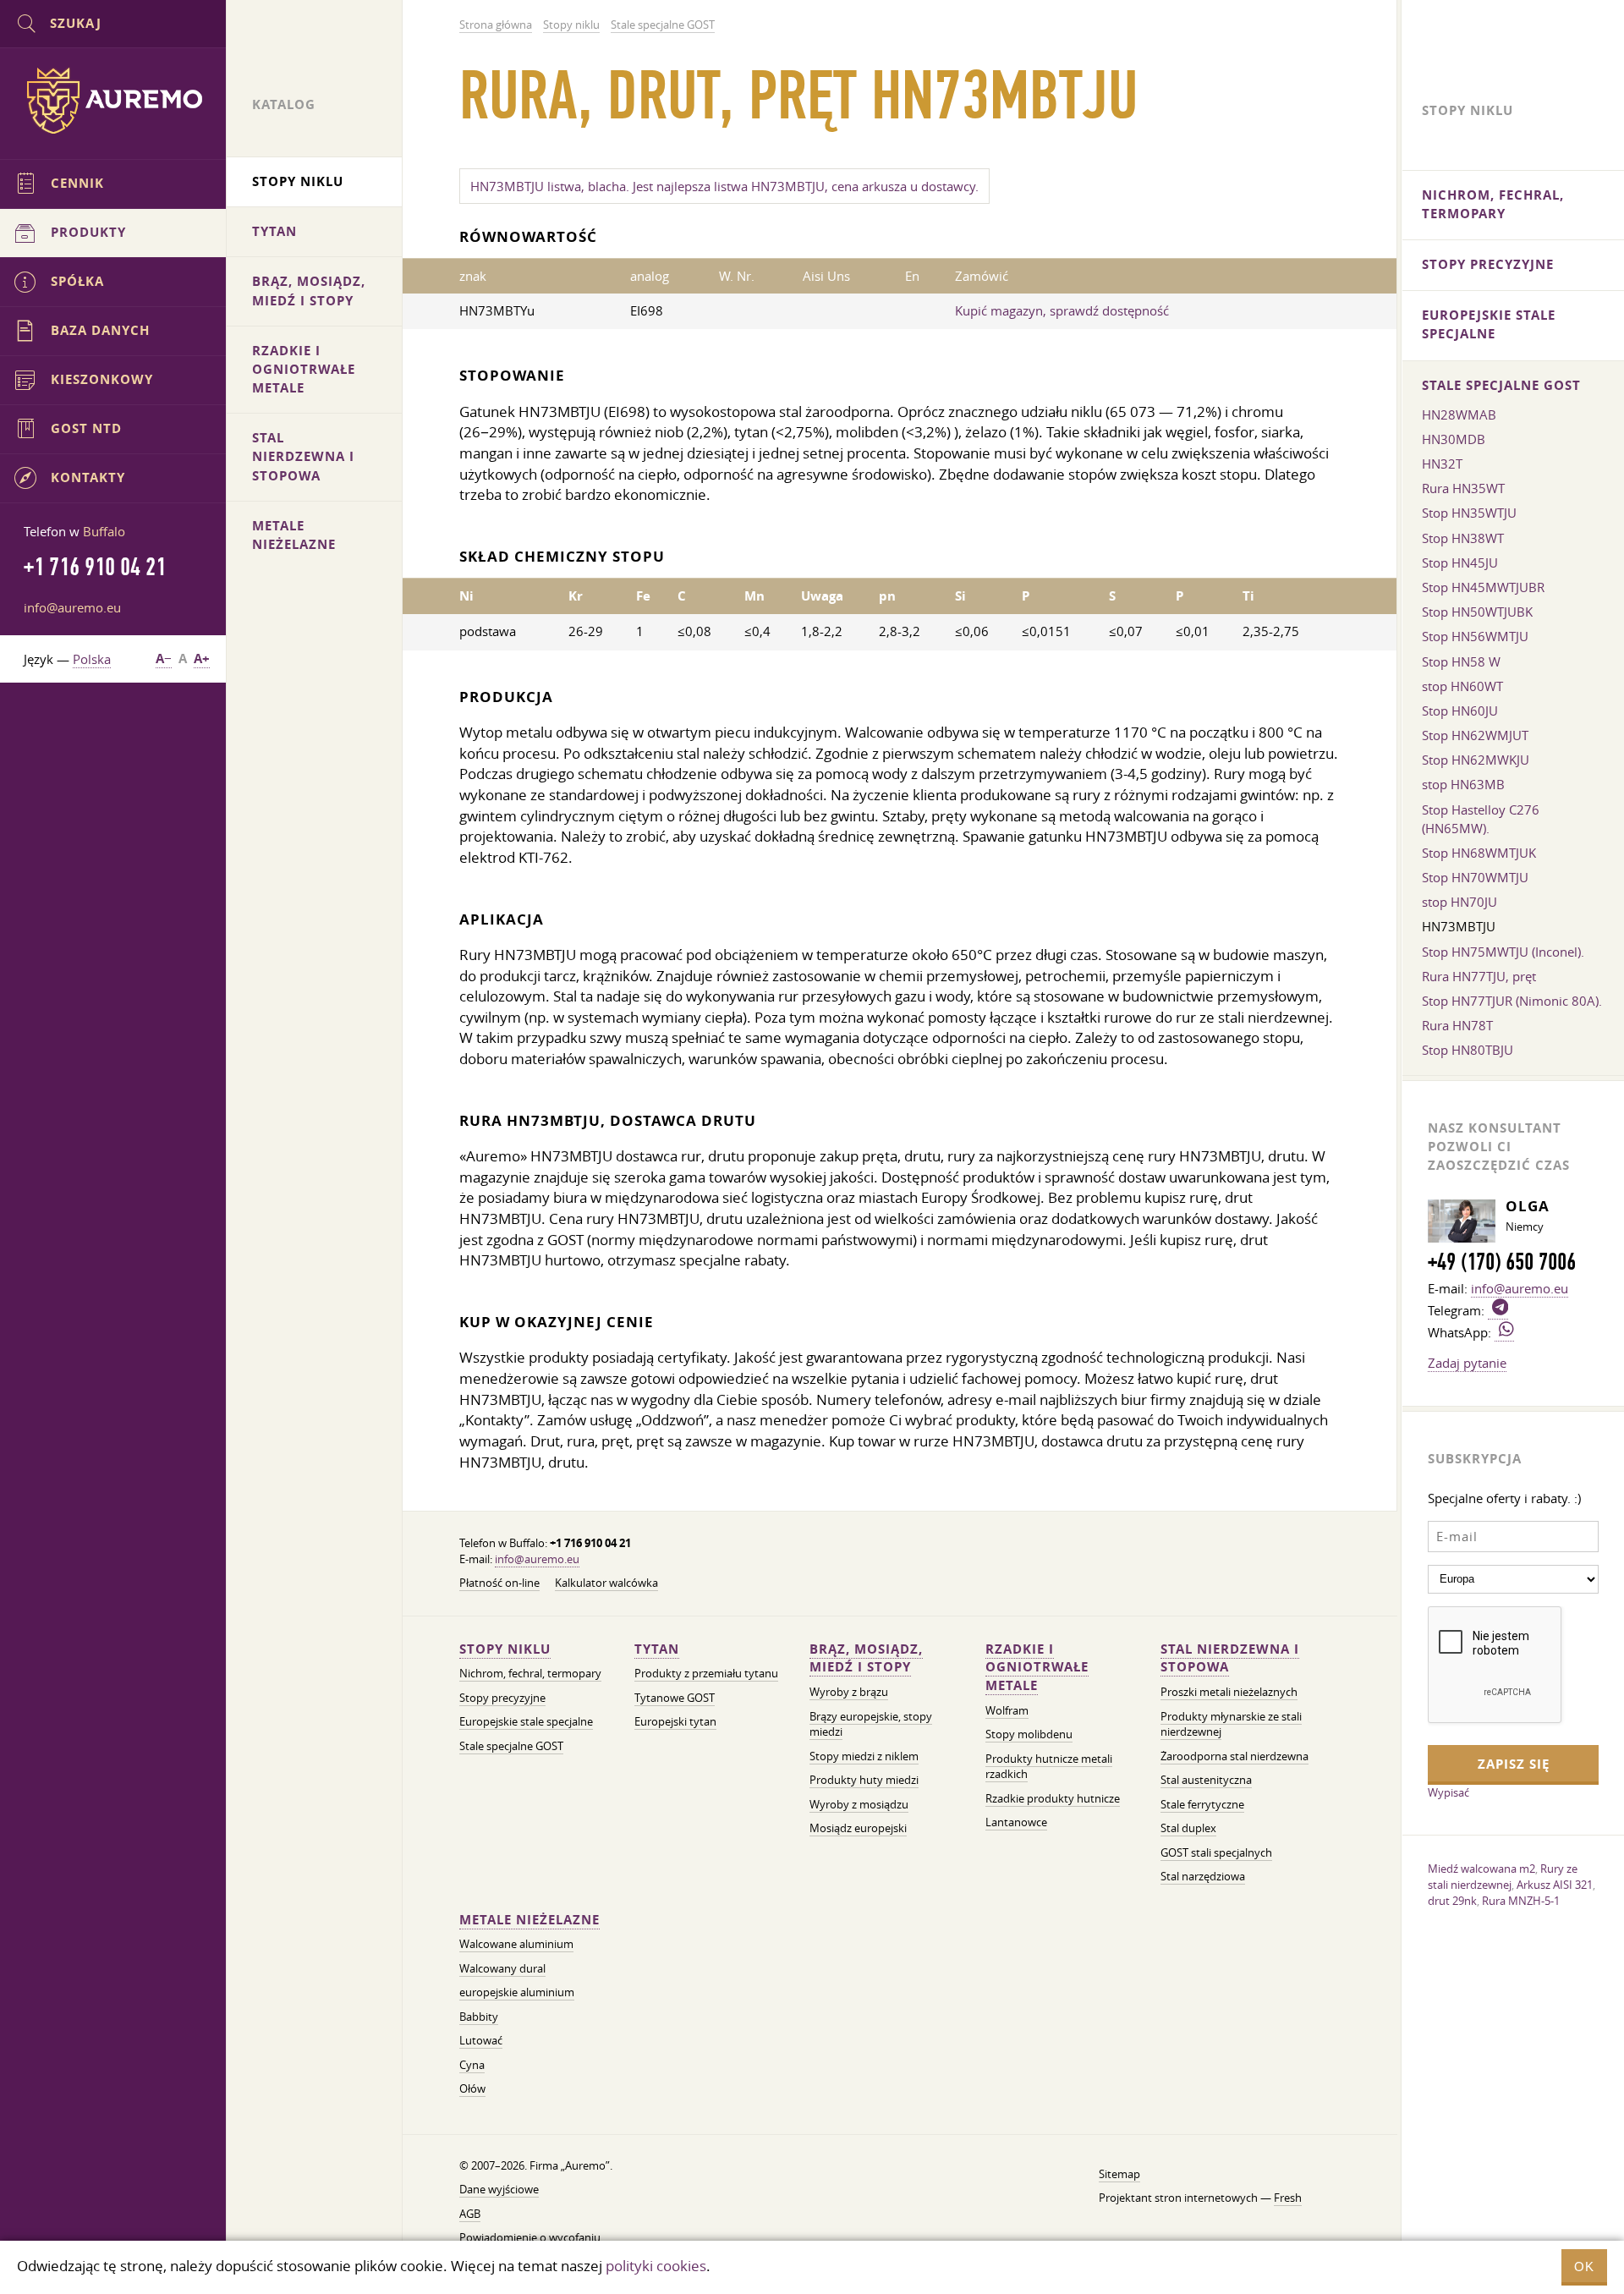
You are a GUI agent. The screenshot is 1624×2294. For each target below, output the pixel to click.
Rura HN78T (1457, 1025)
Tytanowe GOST (675, 1698)
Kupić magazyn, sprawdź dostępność (1062, 310)
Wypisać (1448, 1792)
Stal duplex (1188, 1828)
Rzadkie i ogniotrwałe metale (1037, 1668)
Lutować (481, 2041)
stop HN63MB (1463, 784)
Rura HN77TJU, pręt (1479, 976)
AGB (470, 2214)
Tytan (657, 1649)
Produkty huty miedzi (864, 1780)
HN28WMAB (1459, 414)
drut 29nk (1452, 1901)
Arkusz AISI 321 (1555, 1885)
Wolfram (1007, 1711)
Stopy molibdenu (1029, 1734)
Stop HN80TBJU (1468, 1050)
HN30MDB (1454, 439)
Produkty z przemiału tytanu (706, 1674)
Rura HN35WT (1463, 488)
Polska (92, 659)
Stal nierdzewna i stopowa (1230, 1658)
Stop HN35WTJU (1469, 513)
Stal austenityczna (1206, 1780)
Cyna (472, 2065)
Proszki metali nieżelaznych (1229, 1692)
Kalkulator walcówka (606, 1583)
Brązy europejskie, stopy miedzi (871, 1724)
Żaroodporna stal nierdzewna (1234, 1756)
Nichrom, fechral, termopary (530, 1674)
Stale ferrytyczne (1202, 1805)
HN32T (1442, 464)
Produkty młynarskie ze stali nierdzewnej (1231, 1724)
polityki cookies (656, 2266)
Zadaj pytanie (1467, 1363)
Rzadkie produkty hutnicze (1053, 1799)
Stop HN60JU (1460, 711)
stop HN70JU (1459, 902)
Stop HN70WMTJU (1475, 877)
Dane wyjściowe (499, 2190)
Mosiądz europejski (858, 1828)
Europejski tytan (675, 1722)
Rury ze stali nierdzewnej (1503, 1877)
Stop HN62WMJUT (1475, 735)
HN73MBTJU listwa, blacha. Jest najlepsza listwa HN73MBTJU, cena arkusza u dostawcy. (724, 186)
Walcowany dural (502, 1969)
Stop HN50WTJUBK (1477, 612)
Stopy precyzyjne (502, 1698)
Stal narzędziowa (1203, 1877)
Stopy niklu (505, 1649)
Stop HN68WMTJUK (1479, 853)
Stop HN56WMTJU (1475, 636)
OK (1584, 2267)
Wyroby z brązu (849, 1692)
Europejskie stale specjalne (526, 1722)
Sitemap (1119, 2174)
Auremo (113, 101)
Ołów (472, 2089)
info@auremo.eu (537, 1559)
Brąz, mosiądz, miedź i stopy (866, 1658)
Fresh (1288, 2198)
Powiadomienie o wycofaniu (530, 2238)
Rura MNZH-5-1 (1521, 1901)
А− (164, 659)
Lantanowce (1016, 1822)
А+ (202, 659)
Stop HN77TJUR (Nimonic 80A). (1512, 1001)
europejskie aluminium (517, 1992)
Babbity (479, 2017)
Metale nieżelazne (529, 1920)
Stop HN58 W (1461, 661)
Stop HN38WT (1463, 538)
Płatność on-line (499, 1583)
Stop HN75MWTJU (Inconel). (1503, 952)
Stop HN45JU (1460, 563)
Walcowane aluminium (516, 1944)
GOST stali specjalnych (1216, 1853)
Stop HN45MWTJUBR (1483, 587)
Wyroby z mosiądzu (859, 1805)
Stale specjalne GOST (511, 1746)
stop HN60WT (1462, 686)
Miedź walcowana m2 (1481, 1869)
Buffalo (104, 531)
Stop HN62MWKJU (1476, 760)
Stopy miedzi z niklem (864, 1756)
